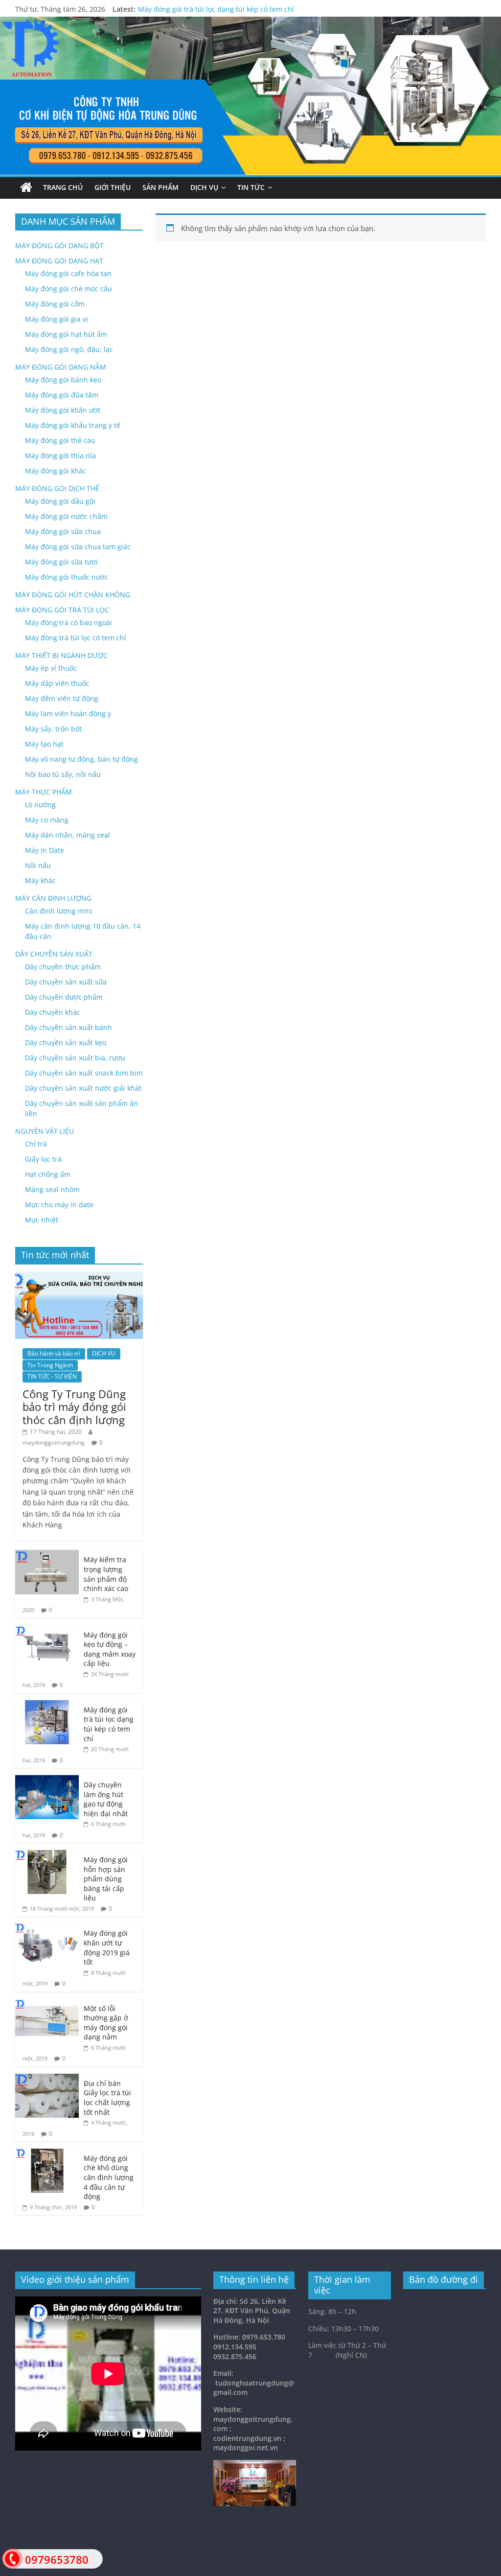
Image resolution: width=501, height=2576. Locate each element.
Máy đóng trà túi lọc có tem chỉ (76, 638)
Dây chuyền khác (53, 1012)
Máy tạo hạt (44, 744)
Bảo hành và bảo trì (54, 1353)
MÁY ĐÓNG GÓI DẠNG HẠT (59, 261)
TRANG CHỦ (63, 187)
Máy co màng (47, 820)
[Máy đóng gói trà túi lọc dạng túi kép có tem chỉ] (47, 1705)
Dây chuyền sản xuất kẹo (66, 1042)
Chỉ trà (36, 1144)
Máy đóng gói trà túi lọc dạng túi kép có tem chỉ (216, 9)
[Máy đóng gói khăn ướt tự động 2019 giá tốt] (47, 1929)
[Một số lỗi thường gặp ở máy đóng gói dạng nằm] (47, 2004)
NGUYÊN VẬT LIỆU (45, 1131)
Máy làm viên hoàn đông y (68, 714)
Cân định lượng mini (59, 911)
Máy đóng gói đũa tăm (62, 395)
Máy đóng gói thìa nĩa (60, 456)
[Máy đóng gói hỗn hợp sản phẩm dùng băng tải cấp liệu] (47, 1855)
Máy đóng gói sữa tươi (61, 562)
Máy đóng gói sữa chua (63, 531)
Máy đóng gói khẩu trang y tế (73, 425)
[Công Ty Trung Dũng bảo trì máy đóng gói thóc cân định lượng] (79, 1277)
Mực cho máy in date (59, 1205)
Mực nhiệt (42, 1220)
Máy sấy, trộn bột (53, 729)
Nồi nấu (38, 865)
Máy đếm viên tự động (62, 698)
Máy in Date (45, 850)
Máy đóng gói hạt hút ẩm (66, 334)
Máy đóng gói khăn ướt (63, 410)
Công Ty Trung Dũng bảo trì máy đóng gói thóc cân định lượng (74, 1407)
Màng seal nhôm (52, 1189)
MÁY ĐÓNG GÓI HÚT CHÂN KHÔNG (73, 595)
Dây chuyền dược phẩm (64, 997)
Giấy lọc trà (43, 1159)
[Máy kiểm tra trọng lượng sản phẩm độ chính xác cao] (47, 1555)
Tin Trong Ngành (50, 1365)
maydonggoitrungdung (54, 1442)
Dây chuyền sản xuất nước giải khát (83, 1088)
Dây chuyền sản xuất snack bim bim (84, 1073)
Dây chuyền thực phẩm (63, 967)
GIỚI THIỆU (113, 187)
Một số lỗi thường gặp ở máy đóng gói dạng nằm (106, 2023)
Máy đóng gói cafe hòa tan (68, 273)
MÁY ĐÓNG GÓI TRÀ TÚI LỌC (62, 610)
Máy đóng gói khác (56, 471)
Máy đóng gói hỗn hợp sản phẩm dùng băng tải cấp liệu (106, 1879)
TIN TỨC (251, 187)
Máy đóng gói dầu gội (60, 501)
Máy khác (40, 880)
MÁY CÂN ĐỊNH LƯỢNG (53, 898)
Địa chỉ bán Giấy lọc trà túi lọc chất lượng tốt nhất (107, 2098)
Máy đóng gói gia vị (57, 319)
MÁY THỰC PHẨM (44, 792)
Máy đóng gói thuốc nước (67, 577)
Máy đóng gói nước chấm (66, 516)
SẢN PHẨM (160, 187)
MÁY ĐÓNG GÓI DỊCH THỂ (57, 488)
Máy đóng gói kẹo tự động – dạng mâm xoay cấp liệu (110, 1649)
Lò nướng (40, 805)
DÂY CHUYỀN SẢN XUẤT (54, 954)
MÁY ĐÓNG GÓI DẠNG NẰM (61, 367)
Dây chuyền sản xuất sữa (66, 982)
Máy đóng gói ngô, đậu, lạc (69, 349)
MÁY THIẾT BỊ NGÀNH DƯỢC (61, 655)
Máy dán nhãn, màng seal (68, 835)
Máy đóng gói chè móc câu (68, 289)
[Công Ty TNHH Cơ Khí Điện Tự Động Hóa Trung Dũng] (26, 188)
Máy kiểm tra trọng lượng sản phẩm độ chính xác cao (106, 1574)
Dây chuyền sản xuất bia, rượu (75, 1058)
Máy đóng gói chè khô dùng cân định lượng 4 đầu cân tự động (109, 2177)
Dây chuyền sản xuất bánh (68, 1027)
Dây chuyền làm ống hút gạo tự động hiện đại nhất (106, 1799)
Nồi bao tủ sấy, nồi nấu (63, 774)
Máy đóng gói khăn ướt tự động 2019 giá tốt (107, 1947)
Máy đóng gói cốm (55, 304)
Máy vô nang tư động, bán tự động (81, 759)
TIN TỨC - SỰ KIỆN (52, 1376)
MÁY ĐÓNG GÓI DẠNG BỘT (59, 246)
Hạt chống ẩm (48, 1174)
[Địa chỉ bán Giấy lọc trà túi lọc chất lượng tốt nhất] (47, 2079)
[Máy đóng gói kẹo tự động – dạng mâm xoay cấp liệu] (47, 1630)
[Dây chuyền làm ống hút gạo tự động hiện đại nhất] (47, 1780)
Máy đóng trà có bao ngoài (68, 622)
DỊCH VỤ (204, 187)
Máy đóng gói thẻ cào (60, 440)
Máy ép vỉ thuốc (51, 668)
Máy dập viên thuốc (57, 683)
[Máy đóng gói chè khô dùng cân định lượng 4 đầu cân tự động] (47, 2154)
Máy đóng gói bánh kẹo (63, 380)
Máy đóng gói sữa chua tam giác (78, 547)
